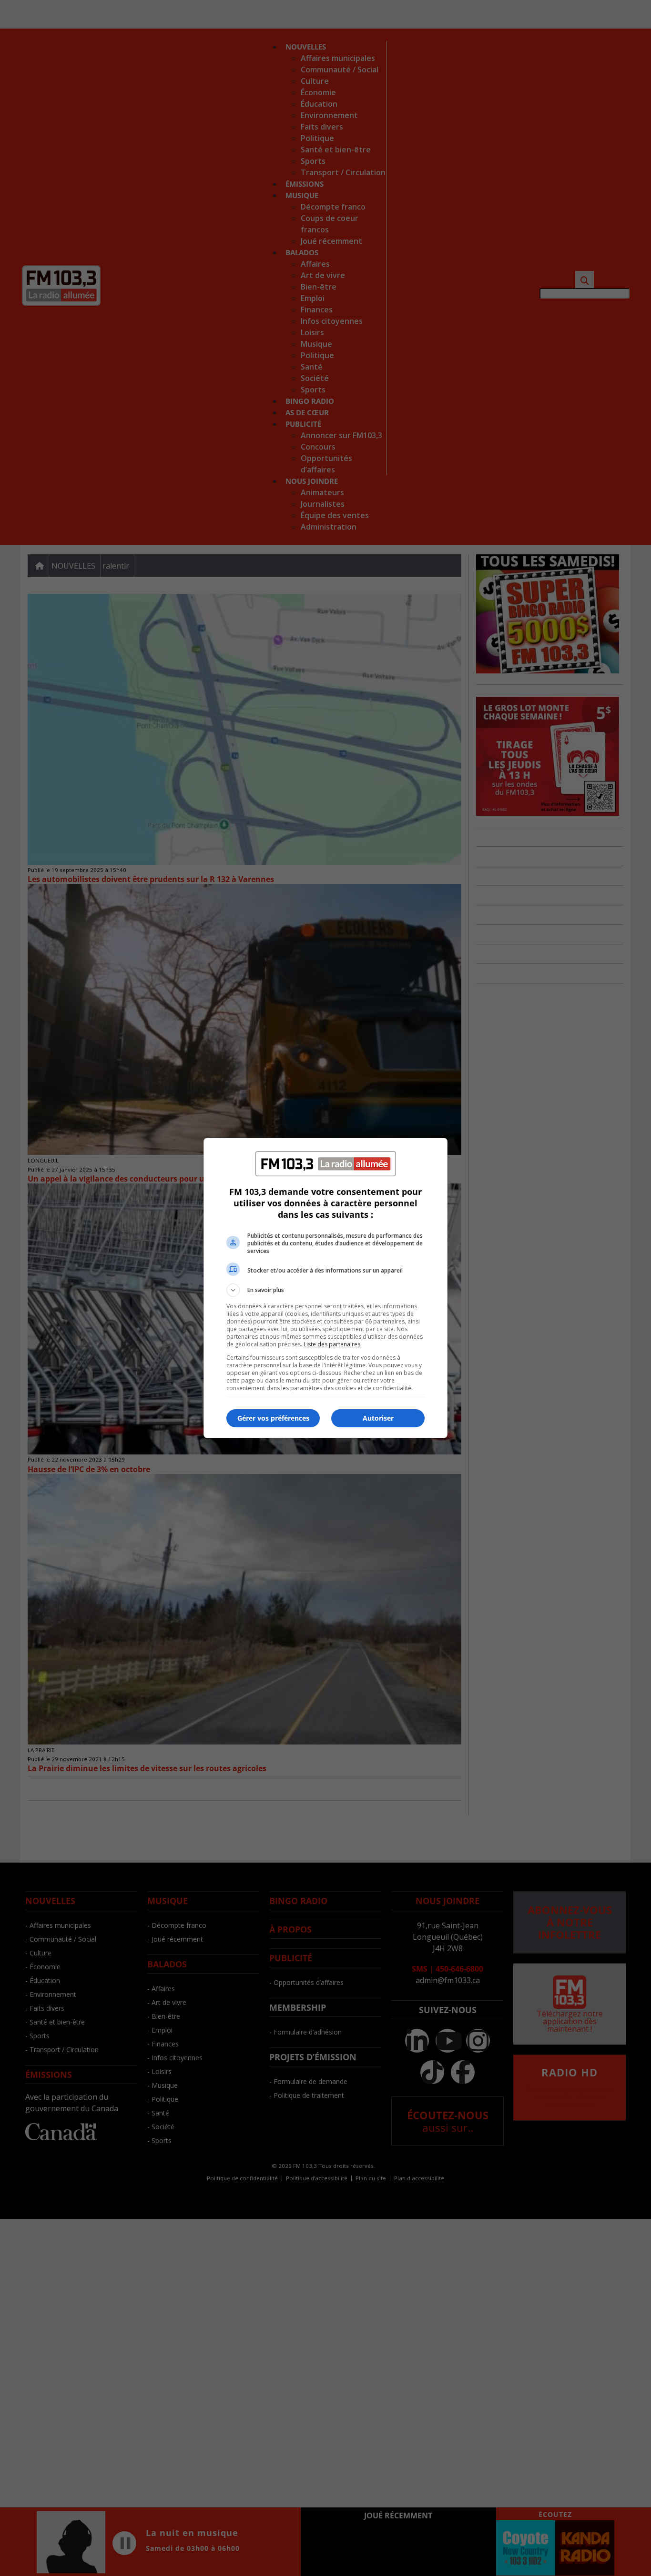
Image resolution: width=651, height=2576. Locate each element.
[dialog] (325, 1288)
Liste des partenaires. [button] (333, 1344)
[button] (325, 1290)
